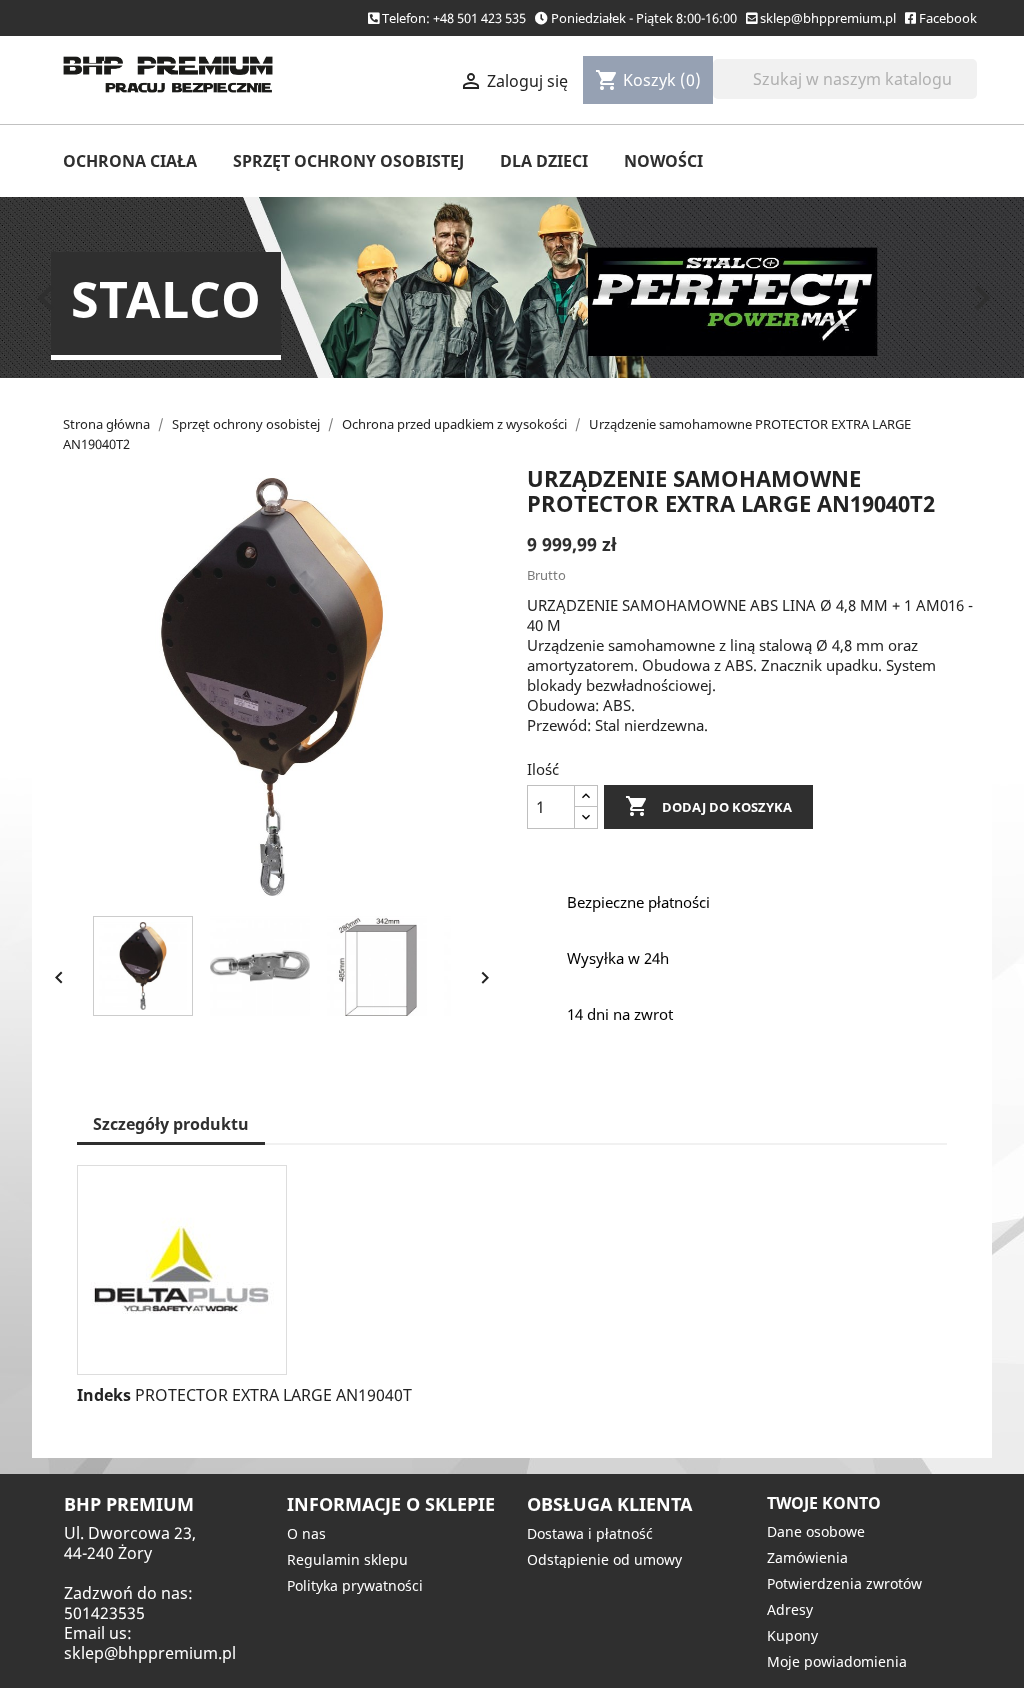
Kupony (792, 1635)
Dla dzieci (544, 161)
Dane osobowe (816, 1531)
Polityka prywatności (355, 1585)
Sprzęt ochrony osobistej (348, 161)
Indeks (104, 1395)
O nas (306, 1533)
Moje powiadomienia (837, 1661)
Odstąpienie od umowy (604, 1559)
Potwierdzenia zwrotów (844, 1583)
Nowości (663, 161)
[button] (97, 287)
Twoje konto (824, 1503)
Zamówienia (807, 1557)
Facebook (948, 18)
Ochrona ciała (130, 161)
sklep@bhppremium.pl (828, 18)
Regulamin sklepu (347, 1559)
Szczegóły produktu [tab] (171, 1124)
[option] (512, 287)
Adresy (790, 1609)
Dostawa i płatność (590, 1533)
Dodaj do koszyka (708, 806)
